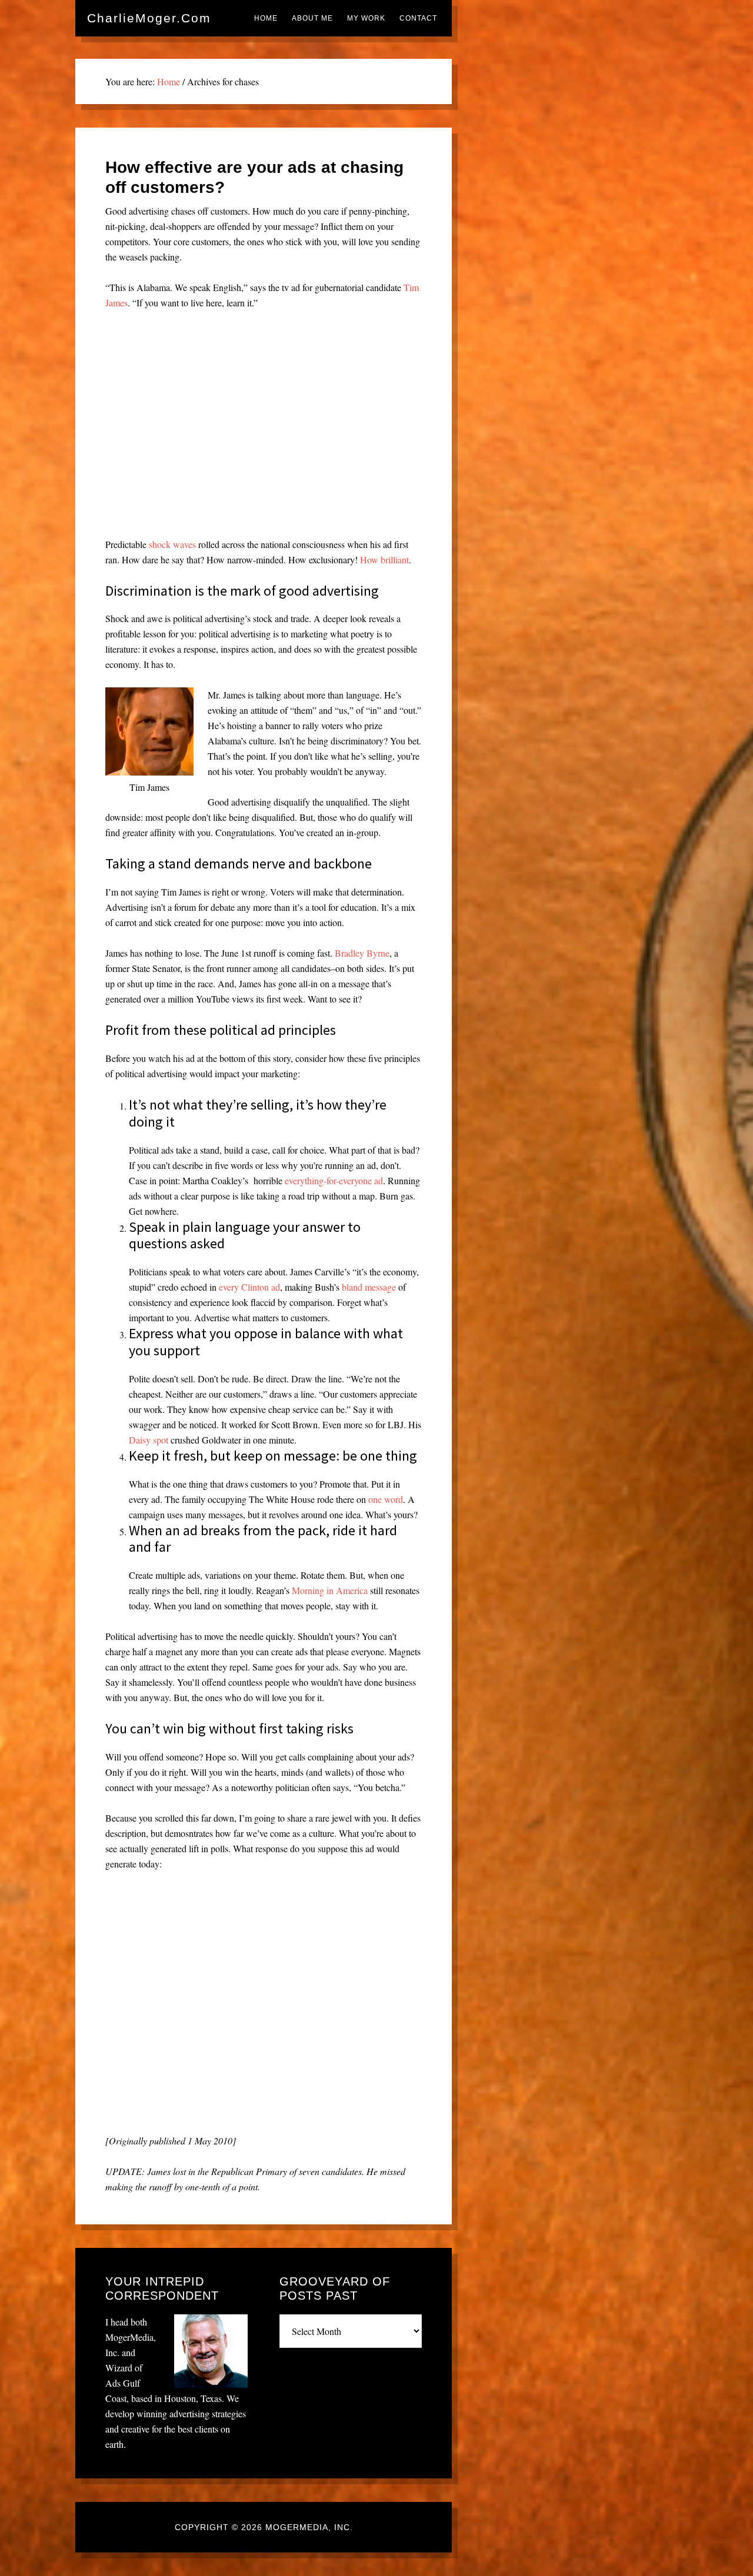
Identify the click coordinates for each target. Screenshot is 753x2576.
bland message (369, 1287)
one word (386, 1499)
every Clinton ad (249, 1287)
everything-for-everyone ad (334, 1180)
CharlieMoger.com (149, 18)
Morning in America (330, 1590)
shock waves (172, 544)
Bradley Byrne (362, 953)
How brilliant (384, 559)
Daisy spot (149, 1440)
